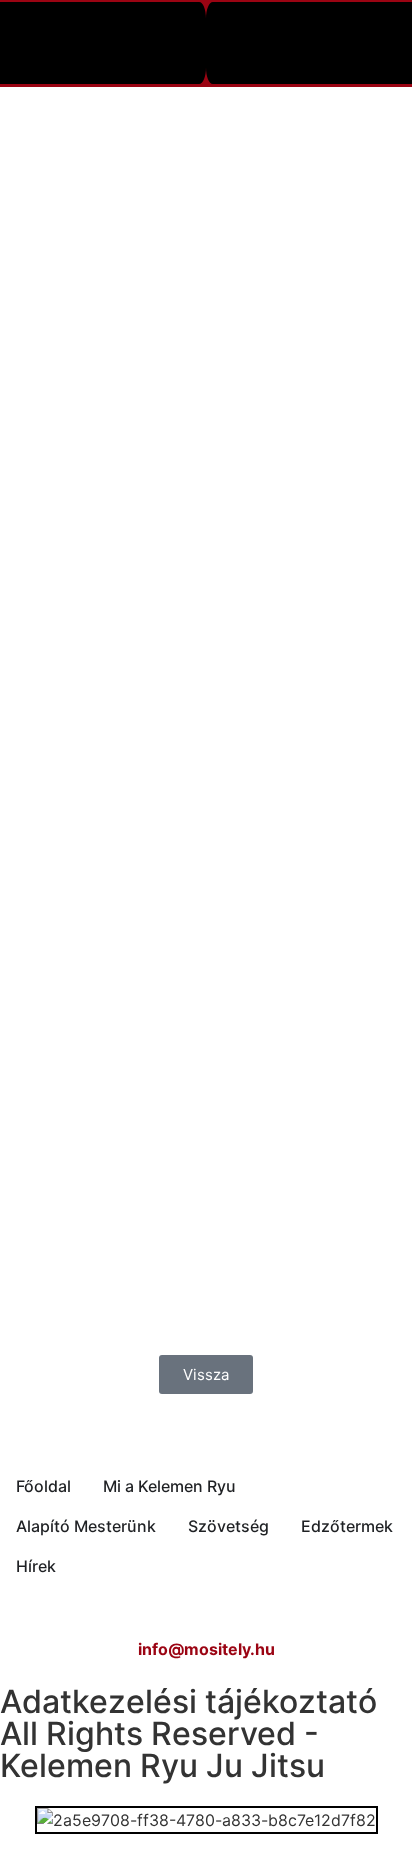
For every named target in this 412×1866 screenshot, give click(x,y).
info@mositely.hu (206, 1649)
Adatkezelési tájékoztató (188, 1701)
